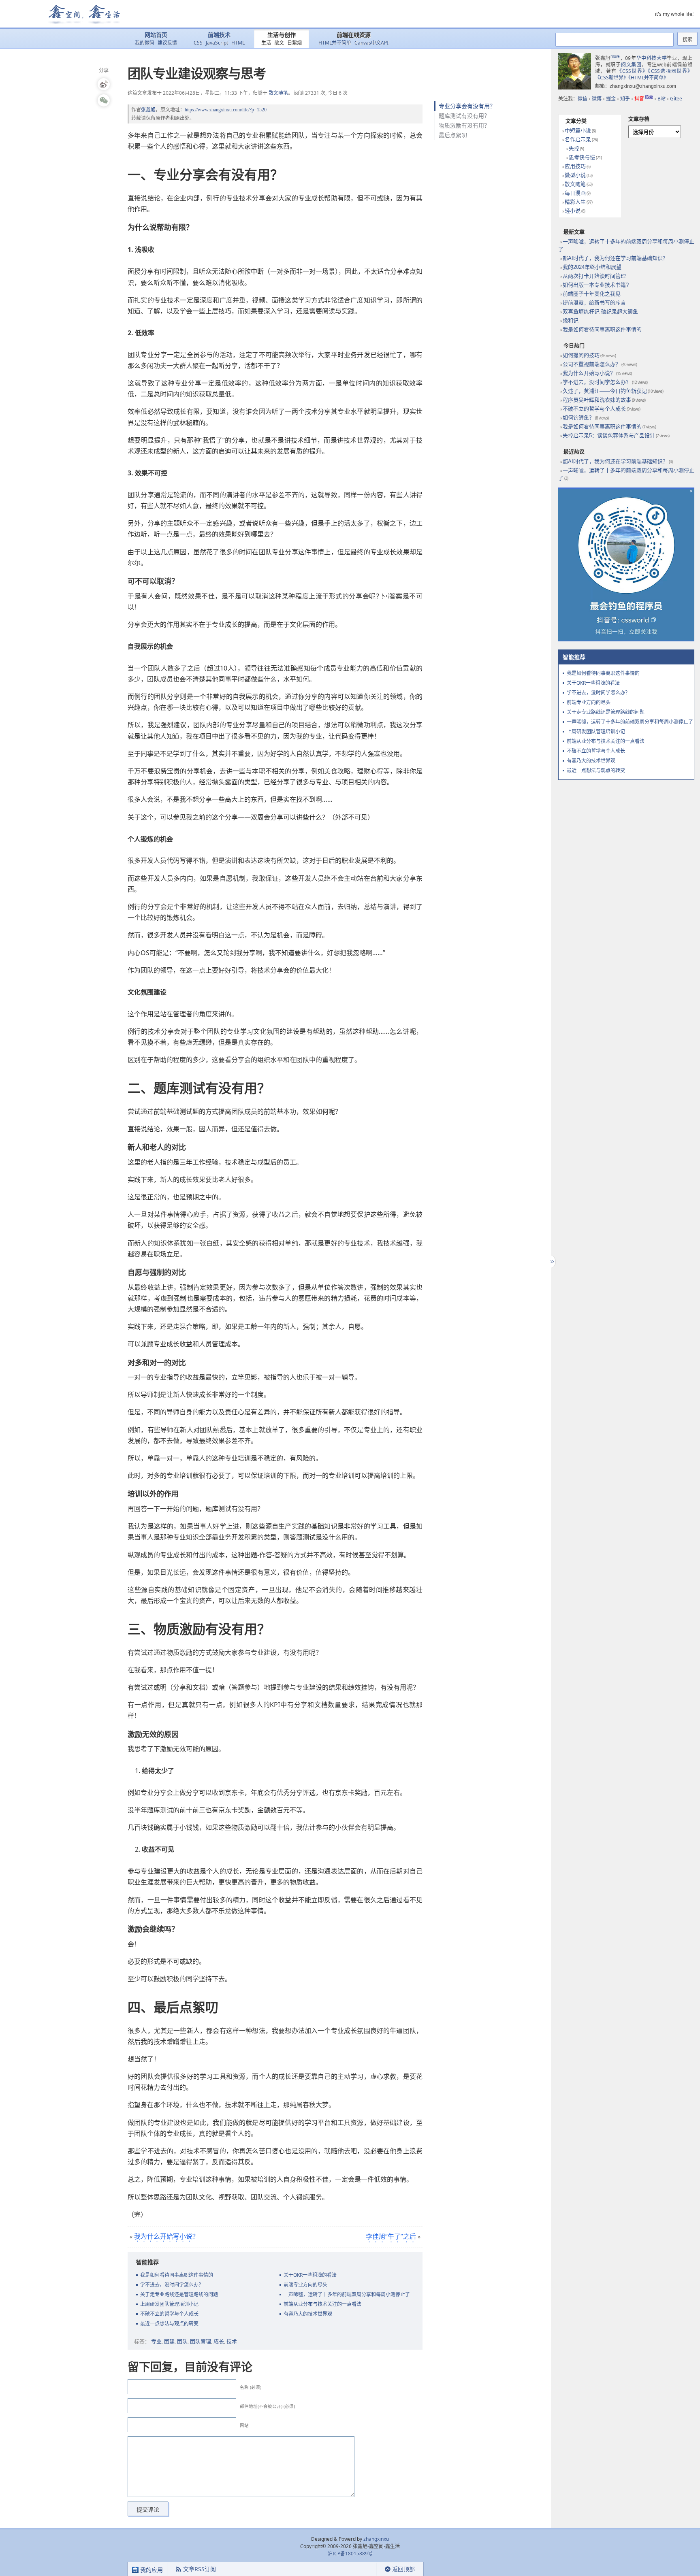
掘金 (611, 99)
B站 (662, 99)
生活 (266, 43)
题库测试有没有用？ (464, 116)
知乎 (625, 99)
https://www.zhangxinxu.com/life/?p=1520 (226, 110)
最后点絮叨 (453, 135)
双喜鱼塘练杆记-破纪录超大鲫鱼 (600, 312)
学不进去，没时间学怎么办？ (172, 2285)
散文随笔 (278, 93)
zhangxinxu (376, 2539)
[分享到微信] (104, 100)
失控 (574, 148)
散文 (279, 43)
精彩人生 (575, 202)
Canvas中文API (371, 43)
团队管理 (201, 2341)
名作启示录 (578, 139)
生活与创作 (282, 35)
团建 (169, 2341)
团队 (182, 2341)
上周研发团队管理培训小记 (169, 2304)
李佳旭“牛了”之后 (391, 2236)
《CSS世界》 (633, 71)
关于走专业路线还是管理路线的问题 (179, 2294)
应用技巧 (575, 166)
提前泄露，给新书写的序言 (594, 303)
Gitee (676, 99)
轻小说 (573, 211)
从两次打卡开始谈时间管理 (594, 276)
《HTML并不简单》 (648, 78)
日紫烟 (295, 43)
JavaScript (217, 43)
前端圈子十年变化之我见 (592, 294)
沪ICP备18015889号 (350, 2554)
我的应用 (151, 2570)
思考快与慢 (582, 157)
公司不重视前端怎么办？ (592, 364)
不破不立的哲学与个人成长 (169, 2314)
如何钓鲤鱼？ (578, 418)
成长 (219, 2341)
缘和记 (571, 320)
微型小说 (575, 175)
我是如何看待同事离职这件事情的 (177, 2275)
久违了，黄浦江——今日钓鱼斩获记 (605, 391)
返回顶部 (403, 2569)
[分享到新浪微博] (104, 84)
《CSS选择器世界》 (670, 71)
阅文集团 (631, 65)
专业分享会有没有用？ (467, 106)
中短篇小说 (578, 131)
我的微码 (145, 43)
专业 (156, 2341)
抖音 (644, 99)
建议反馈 (167, 43)
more (615, 56)
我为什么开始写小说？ (166, 2236)
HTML (238, 43)
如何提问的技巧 (581, 355)
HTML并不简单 (335, 43)
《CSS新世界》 (612, 78)
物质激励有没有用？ (464, 125)
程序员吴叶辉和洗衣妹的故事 (597, 400)
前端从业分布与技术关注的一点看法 (322, 2304)
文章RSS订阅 (200, 2569)
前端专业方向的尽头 (305, 2285)
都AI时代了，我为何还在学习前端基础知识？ (615, 258)
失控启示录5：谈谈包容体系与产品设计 (609, 435)
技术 (232, 2341)
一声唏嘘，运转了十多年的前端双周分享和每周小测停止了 (347, 2294)
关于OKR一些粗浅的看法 (310, 2275)
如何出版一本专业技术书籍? (596, 285)
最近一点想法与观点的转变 (169, 2324)
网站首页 (156, 35)
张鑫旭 (148, 110)
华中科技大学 (652, 58)
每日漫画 (575, 193)
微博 (597, 99)
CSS (198, 43)
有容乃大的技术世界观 (308, 2314)
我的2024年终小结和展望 (592, 267)
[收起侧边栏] (551, 1262)
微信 (583, 99)
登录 (362, 2569)
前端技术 (219, 35)
